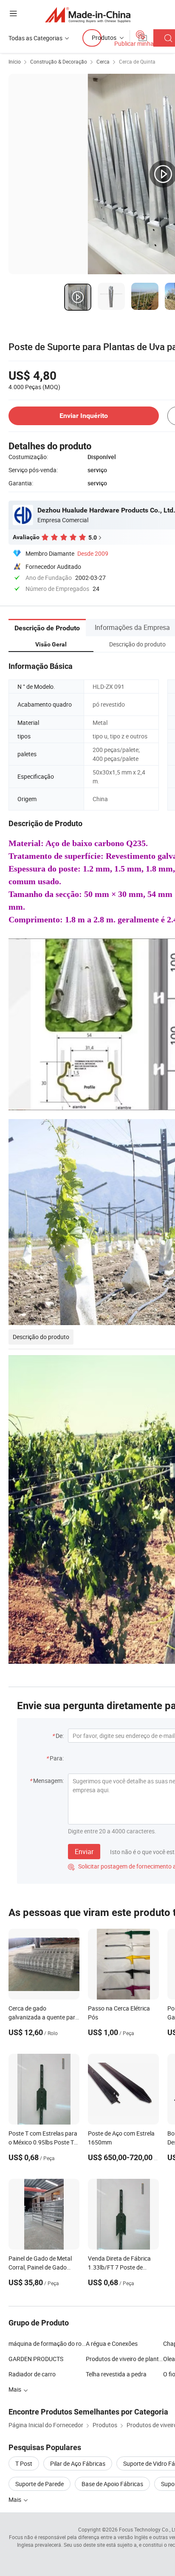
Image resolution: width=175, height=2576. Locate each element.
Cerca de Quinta (137, 61)
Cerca (103, 61)
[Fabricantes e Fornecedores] (88, 15)
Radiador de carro (32, 2374)
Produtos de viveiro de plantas (124, 2359)
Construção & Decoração (59, 61)
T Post (24, 2463)
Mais (16, 2499)
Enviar (84, 1852)
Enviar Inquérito (84, 416)
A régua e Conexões (112, 2343)
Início (15, 61)
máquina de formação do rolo (47, 2343)
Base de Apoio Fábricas (112, 2484)
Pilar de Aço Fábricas (78, 2463)
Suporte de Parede (40, 2484)
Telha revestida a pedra (116, 2374)
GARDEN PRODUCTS (36, 2359)
